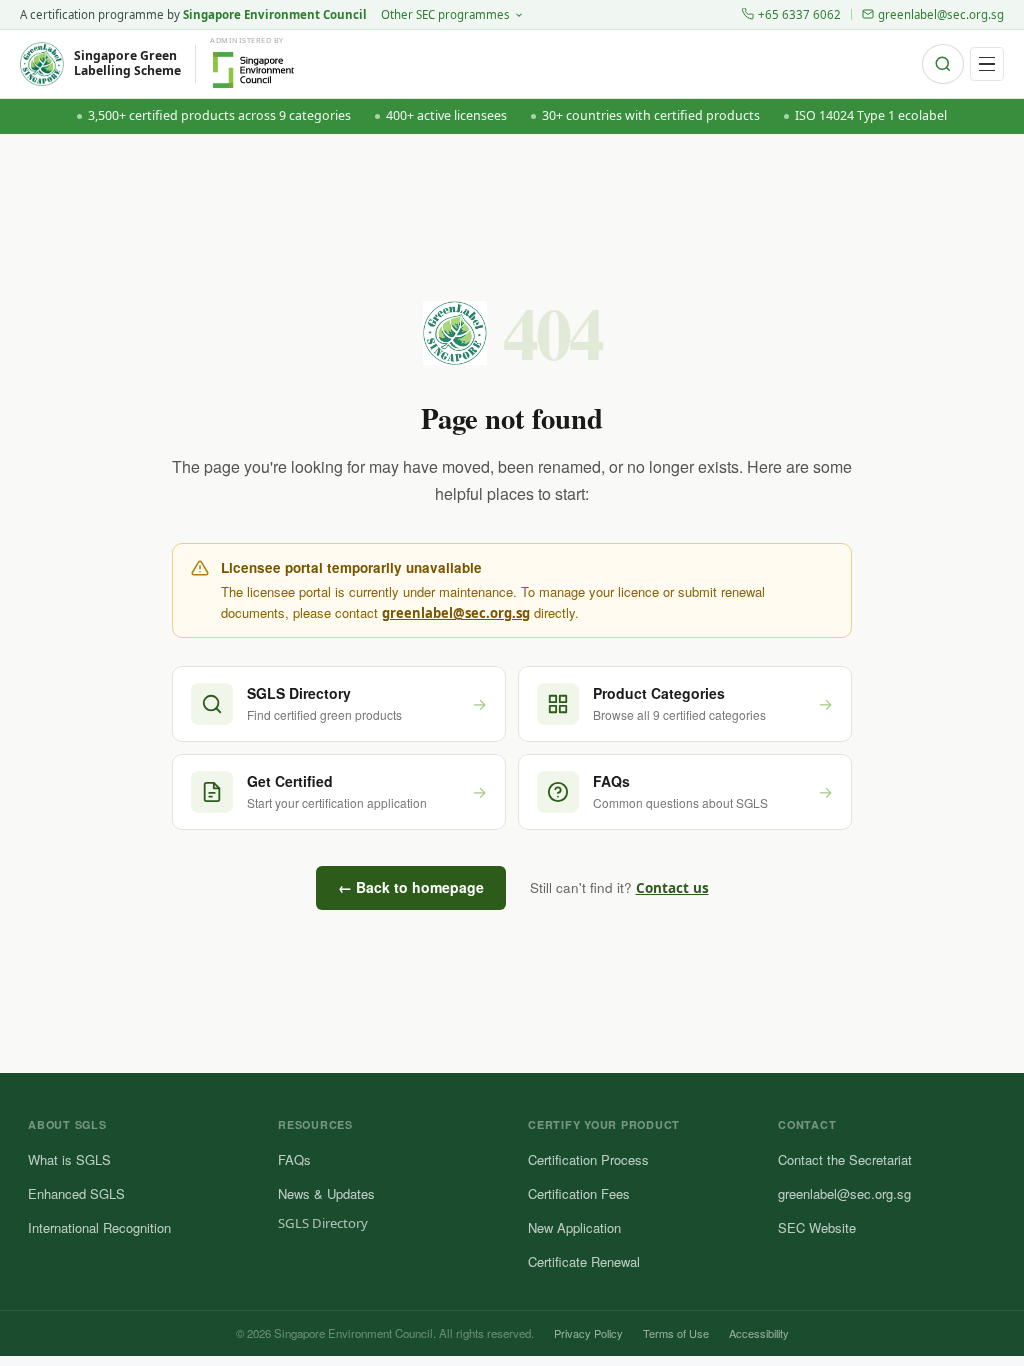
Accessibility (759, 1333)
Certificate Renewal (584, 1261)
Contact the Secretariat (845, 1159)
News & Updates (326, 1193)
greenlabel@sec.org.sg (941, 14)
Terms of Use (676, 1333)
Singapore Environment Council (275, 14)
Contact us (672, 888)
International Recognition (99, 1227)
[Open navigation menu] (987, 64)
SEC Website (817, 1227)
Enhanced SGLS (76, 1193)
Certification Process (588, 1159)
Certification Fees (579, 1193)
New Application (574, 1227)
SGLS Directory (323, 1223)
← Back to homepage (411, 887)
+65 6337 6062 (799, 14)
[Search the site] (943, 64)
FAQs (294, 1159)
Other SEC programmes (445, 14)
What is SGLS (69, 1159)
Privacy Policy (588, 1333)
